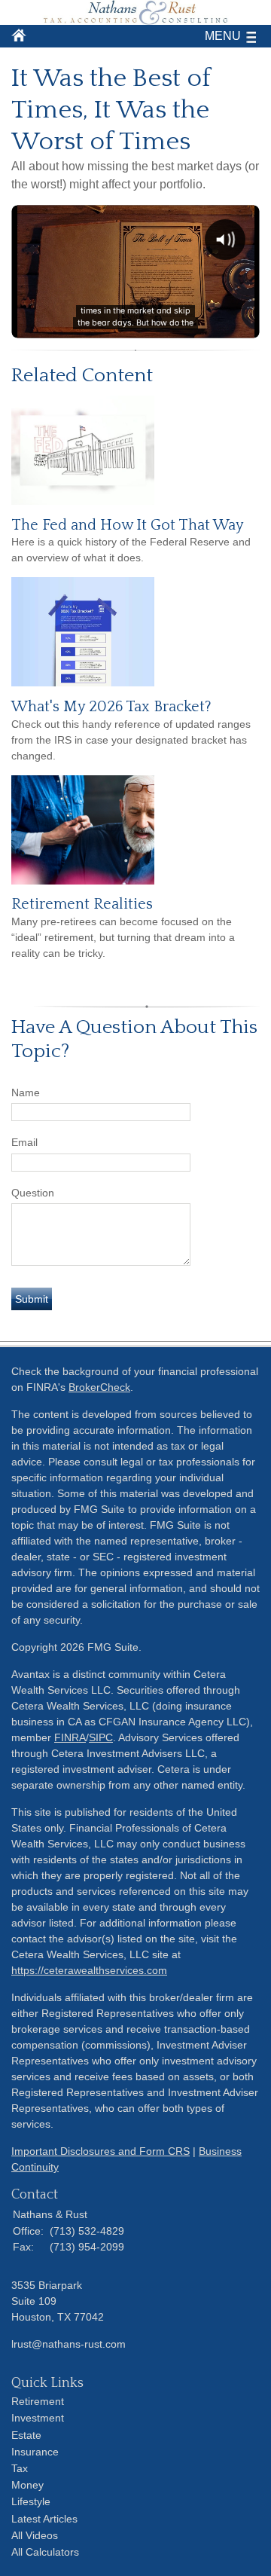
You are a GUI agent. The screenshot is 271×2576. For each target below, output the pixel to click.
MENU (223, 36)
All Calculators (45, 2552)
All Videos (35, 2535)
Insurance (35, 2452)
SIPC (101, 1737)
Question (33, 1193)
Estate (26, 2435)
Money (27, 2485)
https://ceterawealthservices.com (89, 1970)
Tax (20, 2468)
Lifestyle (31, 2501)
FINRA (70, 1737)
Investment (38, 2418)
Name (26, 1092)
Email (24, 1142)
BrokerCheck (99, 1387)
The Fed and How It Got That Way (128, 525)
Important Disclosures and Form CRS (100, 2151)
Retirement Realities (82, 904)
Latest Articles (44, 2519)
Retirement (38, 2401)
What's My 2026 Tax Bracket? (111, 707)
